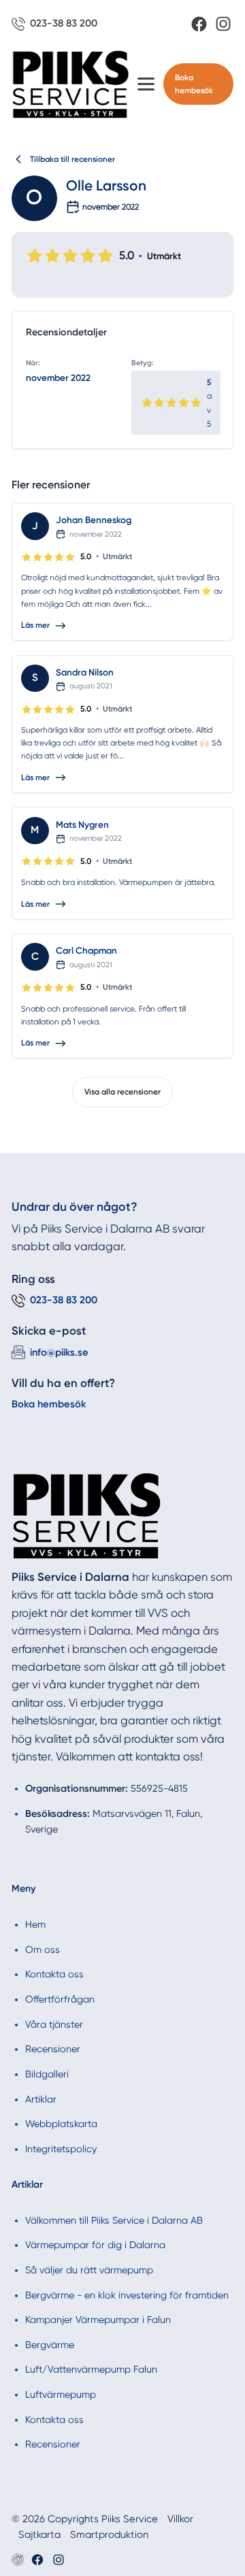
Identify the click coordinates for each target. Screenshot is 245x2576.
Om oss (43, 1950)
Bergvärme (50, 2345)
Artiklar (41, 2099)
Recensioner (53, 2049)
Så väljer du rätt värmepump (89, 2270)
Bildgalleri (47, 2074)
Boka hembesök (194, 84)
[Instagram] (223, 24)
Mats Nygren (82, 824)
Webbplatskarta (61, 2124)
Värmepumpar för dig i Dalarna (95, 2245)
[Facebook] (199, 24)
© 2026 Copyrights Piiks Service (85, 2519)
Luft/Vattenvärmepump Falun (91, 2369)
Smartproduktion (109, 2535)
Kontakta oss (54, 1974)
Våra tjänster (54, 2024)
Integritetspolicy (61, 2149)
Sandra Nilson (85, 672)
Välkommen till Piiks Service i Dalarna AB (114, 2220)
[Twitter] (59, 2560)
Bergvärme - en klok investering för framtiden (127, 2295)
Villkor (180, 2519)
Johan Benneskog (94, 520)
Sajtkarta (39, 2535)
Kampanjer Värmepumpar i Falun (98, 2320)
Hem (35, 1924)
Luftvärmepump (61, 2394)
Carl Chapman (86, 950)
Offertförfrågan (60, 1999)
